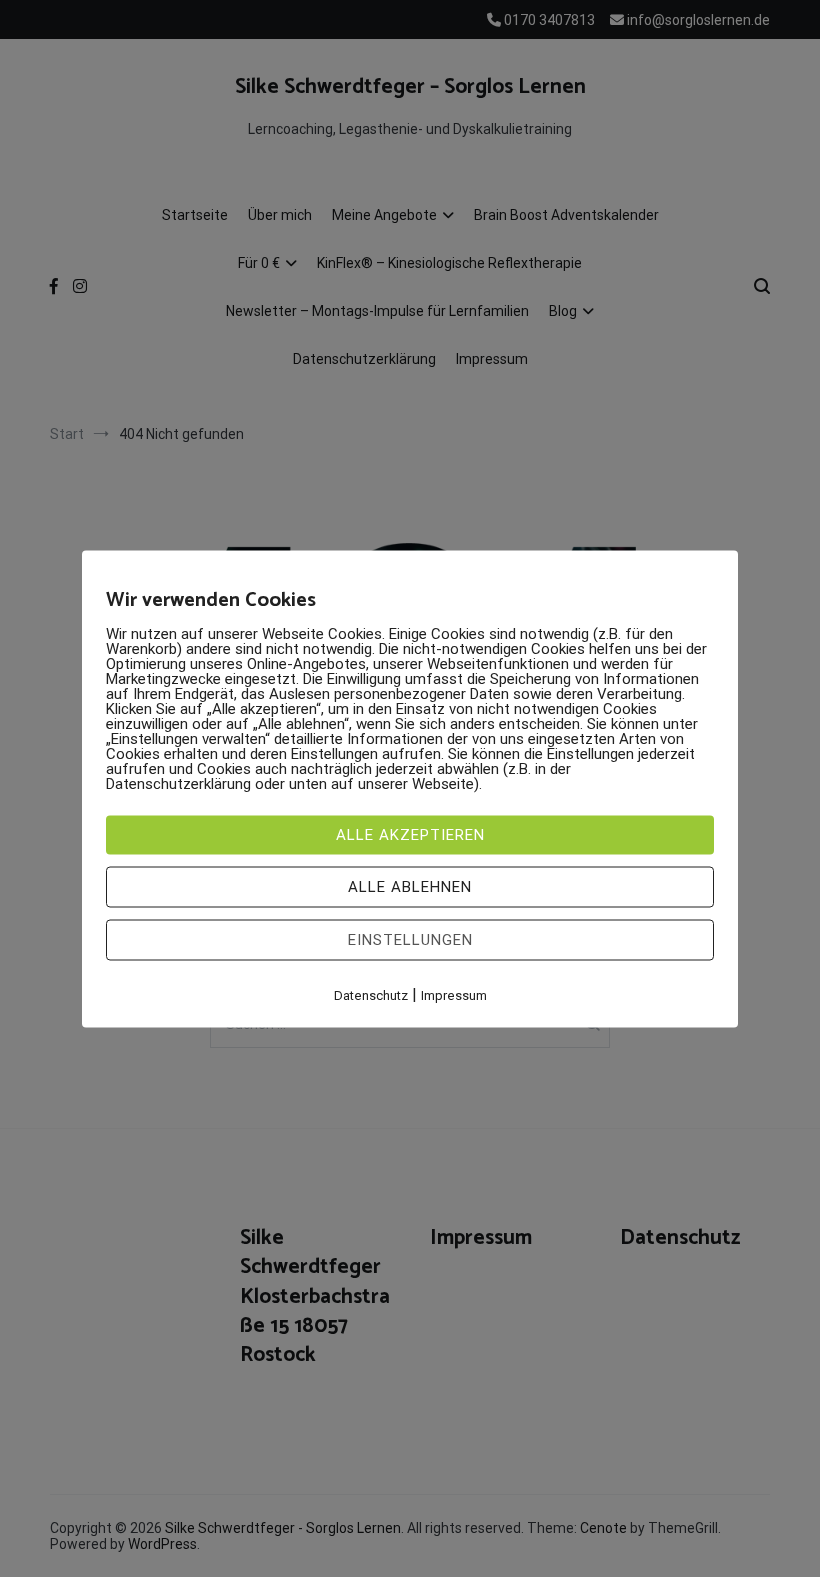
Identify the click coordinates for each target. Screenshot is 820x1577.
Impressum (454, 994)
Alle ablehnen (410, 886)
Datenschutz (371, 994)
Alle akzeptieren (410, 834)
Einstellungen (410, 939)
